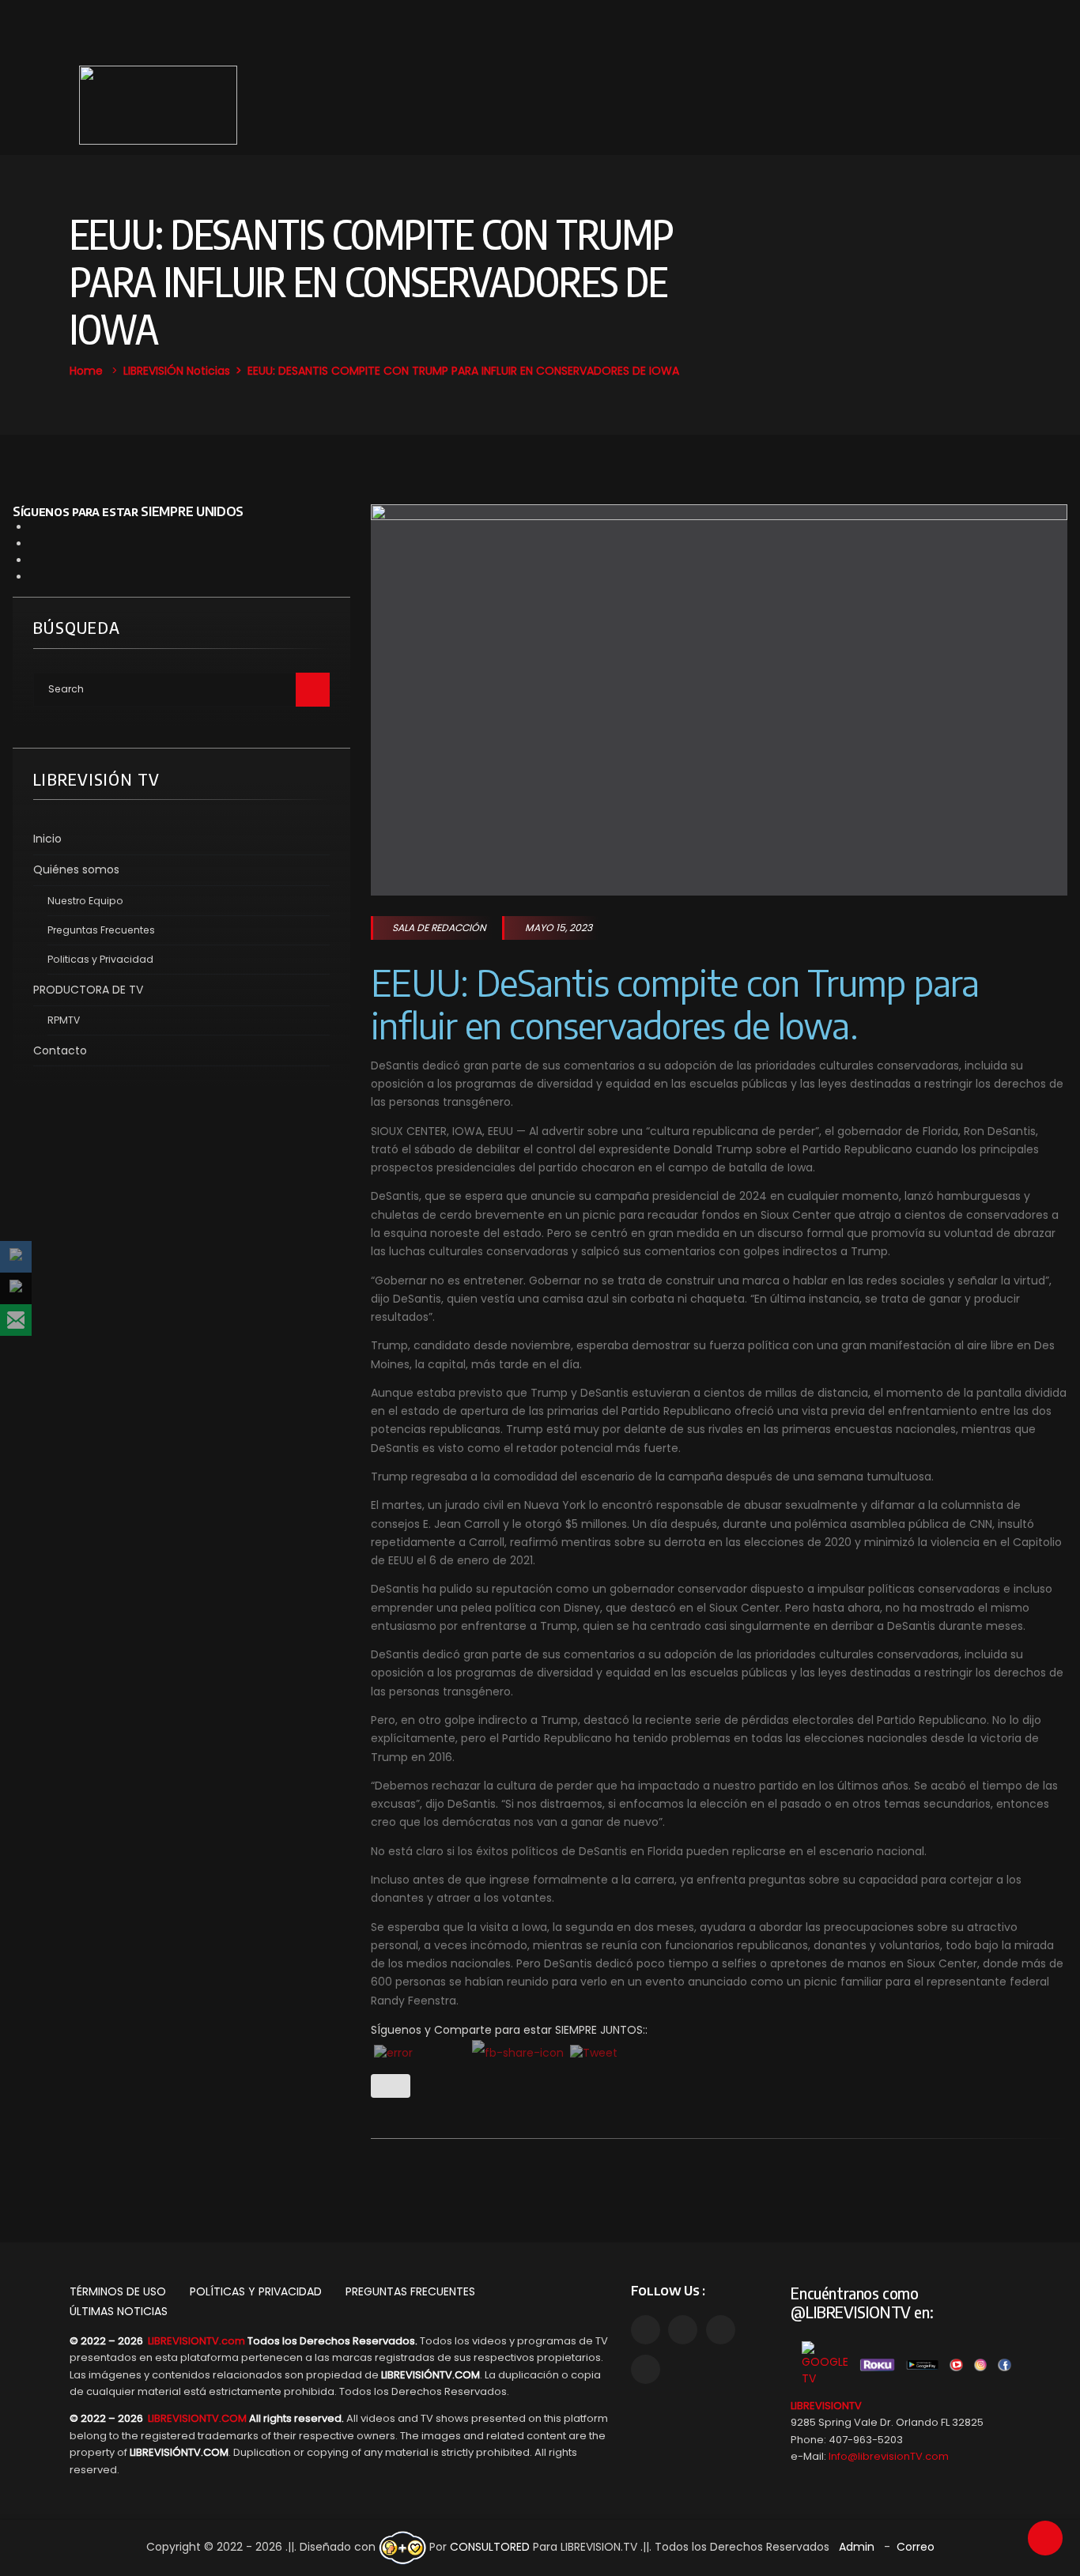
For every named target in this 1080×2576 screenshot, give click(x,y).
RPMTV (64, 1020)
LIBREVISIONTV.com (196, 2341)
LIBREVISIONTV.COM (197, 2418)
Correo (916, 2547)
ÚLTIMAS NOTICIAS (119, 2311)
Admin (857, 2547)
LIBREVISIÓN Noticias (177, 371)
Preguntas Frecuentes (101, 930)
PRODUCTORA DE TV (88, 990)
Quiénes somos (76, 869)
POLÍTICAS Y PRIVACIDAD (256, 2291)
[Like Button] (391, 2086)
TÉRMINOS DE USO (118, 2291)
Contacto (60, 1050)
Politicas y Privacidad (100, 959)
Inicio (47, 839)
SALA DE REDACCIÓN (439, 928)
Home (86, 371)
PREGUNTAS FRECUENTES (410, 2291)
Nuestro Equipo (85, 901)
